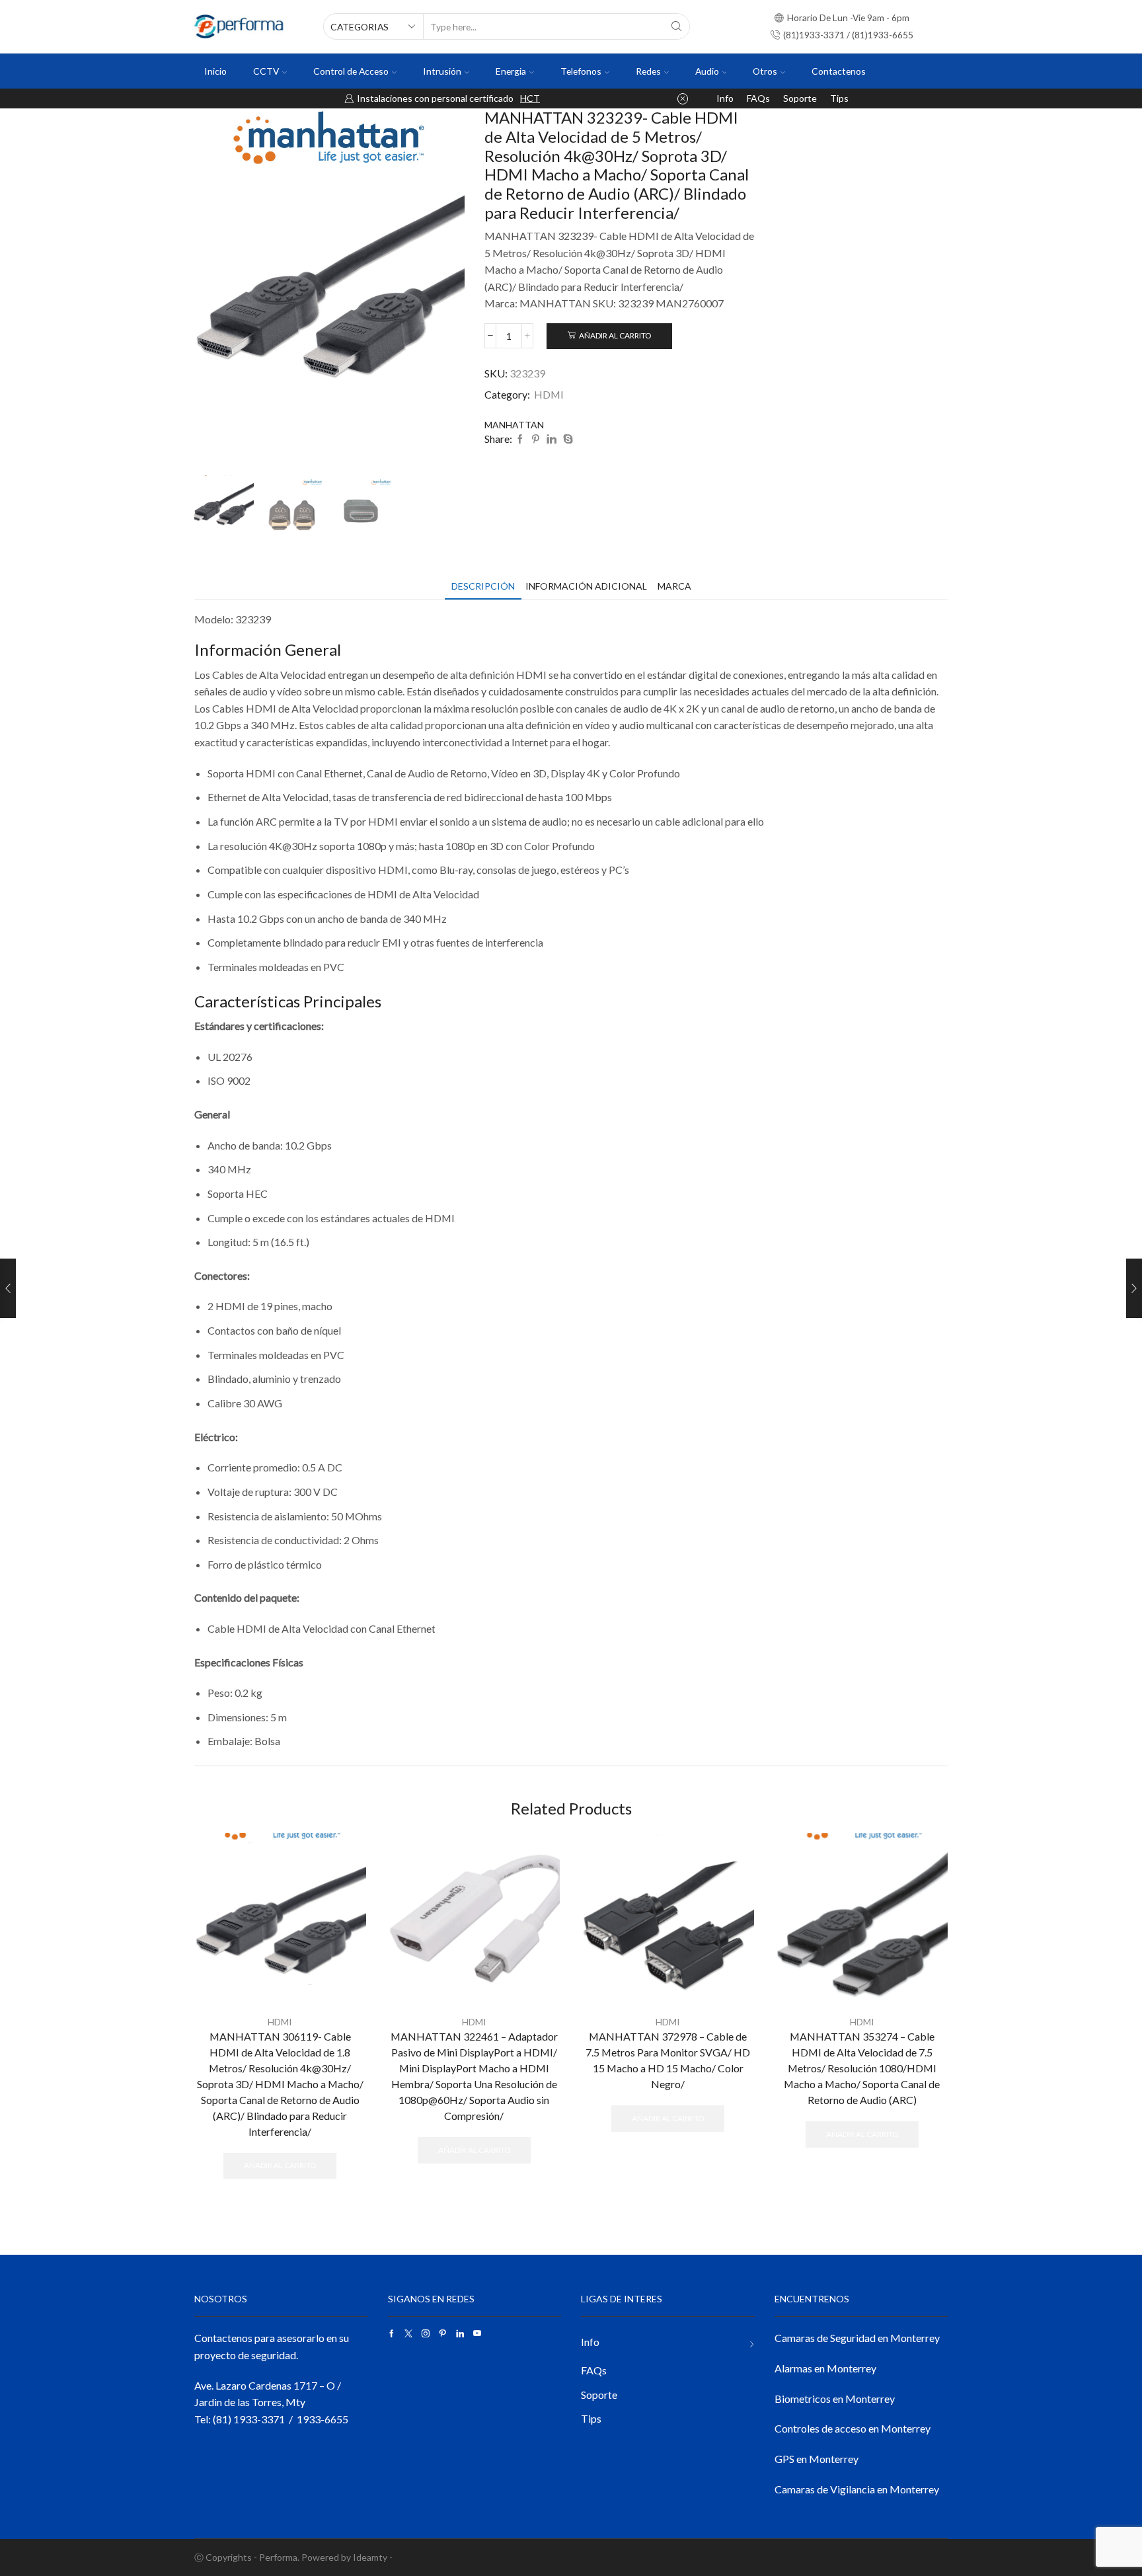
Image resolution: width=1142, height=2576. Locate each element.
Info (725, 98)
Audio (707, 71)
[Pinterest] (536, 439)
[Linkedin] (460, 2333)
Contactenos (839, 71)
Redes (648, 71)
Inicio (215, 71)
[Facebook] (520, 439)
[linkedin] (552, 439)
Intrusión (442, 71)
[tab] (483, 586)
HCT (530, 98)
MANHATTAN (514, 425)
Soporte (800, 98)
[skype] (566, 439)
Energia (511, 71)
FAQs (758, 98)
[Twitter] (408, 2333)
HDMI (549, 394)
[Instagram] (426, 2333)
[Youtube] (477, 2333)
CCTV (266, 71)
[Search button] (677, 26)
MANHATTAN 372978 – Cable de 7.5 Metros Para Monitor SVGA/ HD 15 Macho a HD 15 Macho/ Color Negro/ (668, 2060)
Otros (765, 71)
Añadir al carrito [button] (280, 2165)
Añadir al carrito (615, 335)
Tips (839, 98)
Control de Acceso (351, 71)
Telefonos (581, 71)
